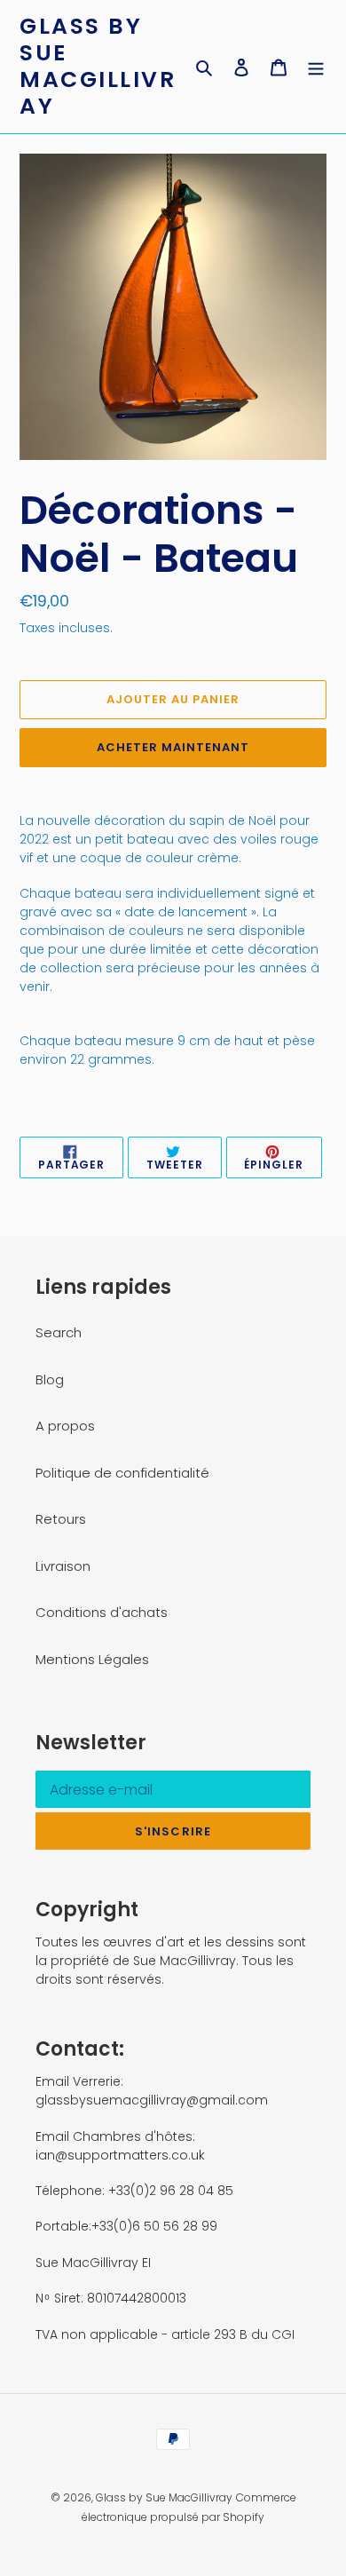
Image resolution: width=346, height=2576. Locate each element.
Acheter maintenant (173, 747)
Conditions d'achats (102, 1612)
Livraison (63, 1566)
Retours (61, 1519)
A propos (65, 1426)
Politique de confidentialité (122, 1473)
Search (59, 1332)
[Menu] (316, 67)
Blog (50, 1379)
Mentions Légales (92, 1659)
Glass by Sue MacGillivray (98, 67)
